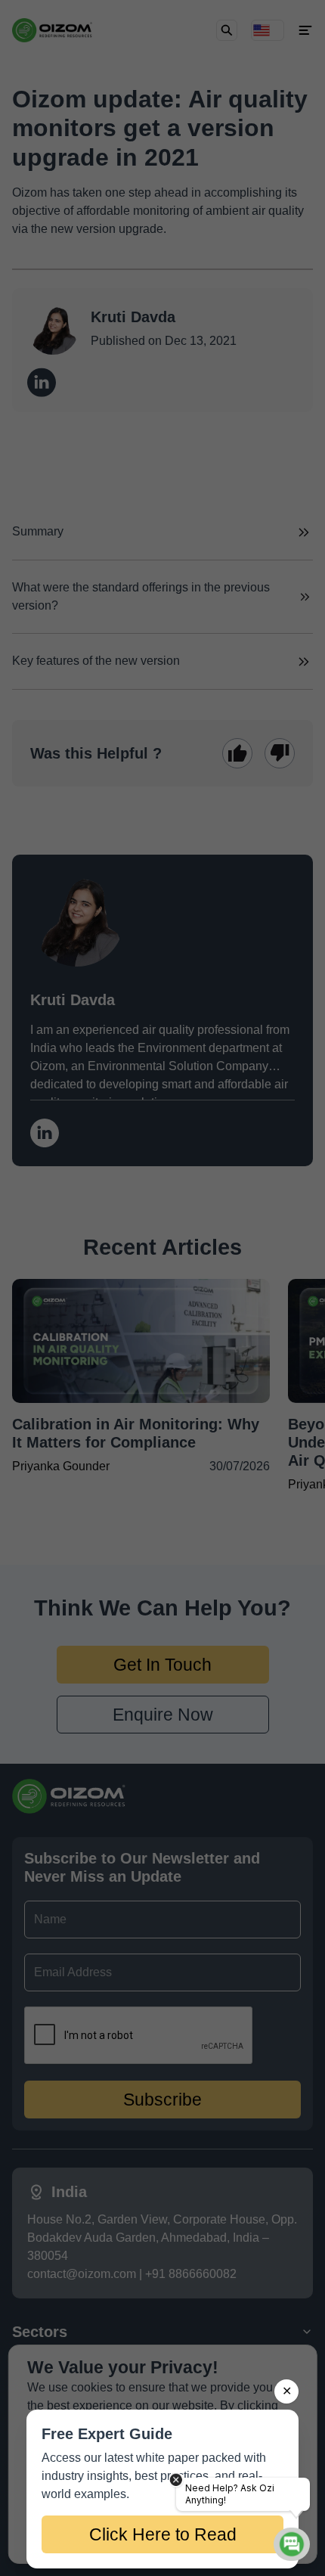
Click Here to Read (163, 2534)
